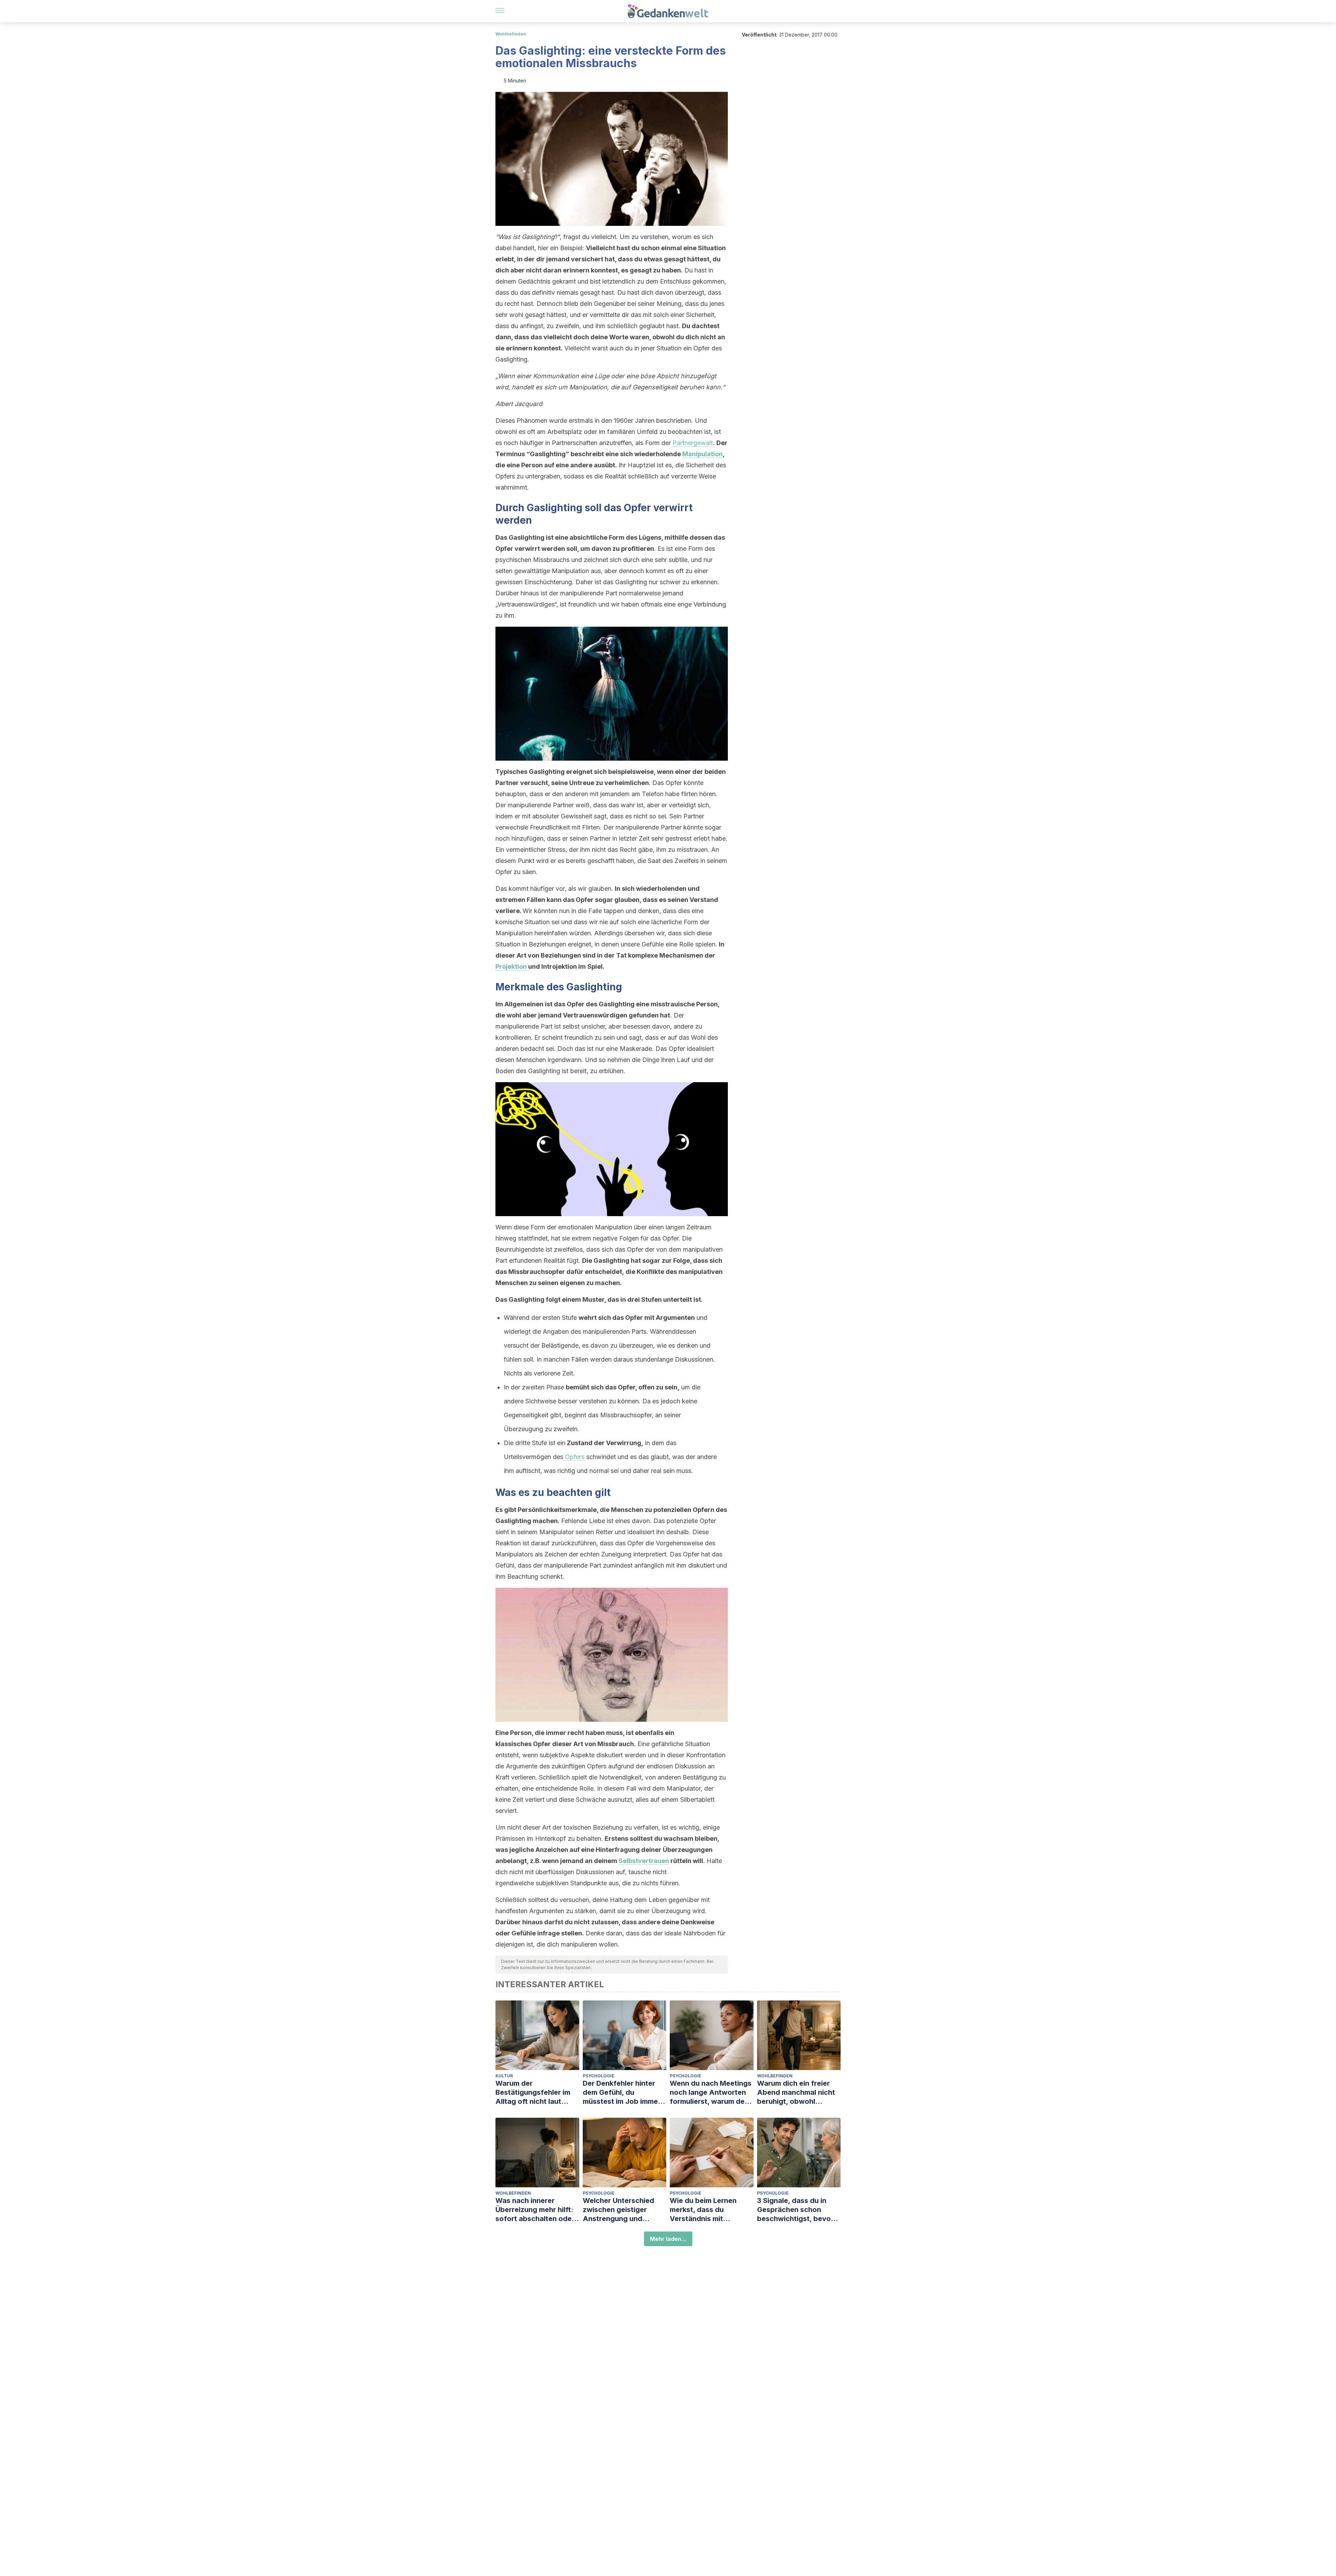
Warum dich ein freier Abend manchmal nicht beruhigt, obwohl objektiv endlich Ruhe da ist (799, 2092)
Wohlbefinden (511, 34)
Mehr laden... (668, 2239)
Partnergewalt (693, 443)
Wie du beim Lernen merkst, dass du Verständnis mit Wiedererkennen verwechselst (703, 2210)
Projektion (512, 966)
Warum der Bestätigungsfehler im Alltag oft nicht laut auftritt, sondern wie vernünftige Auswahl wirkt (533, 2092)
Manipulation (702, 454)
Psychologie (599, 2076)
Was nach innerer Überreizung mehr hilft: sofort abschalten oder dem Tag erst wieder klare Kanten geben (535, 2210)
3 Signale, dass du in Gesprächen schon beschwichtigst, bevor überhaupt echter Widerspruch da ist (795, 2210)
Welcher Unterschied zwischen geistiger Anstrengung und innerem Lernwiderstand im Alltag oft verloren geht (624, 2210)
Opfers (575, 1457)
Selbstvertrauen (644, 1861)
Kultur (504, 2076)
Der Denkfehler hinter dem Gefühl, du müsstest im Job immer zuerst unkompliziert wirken (622, 2092)
